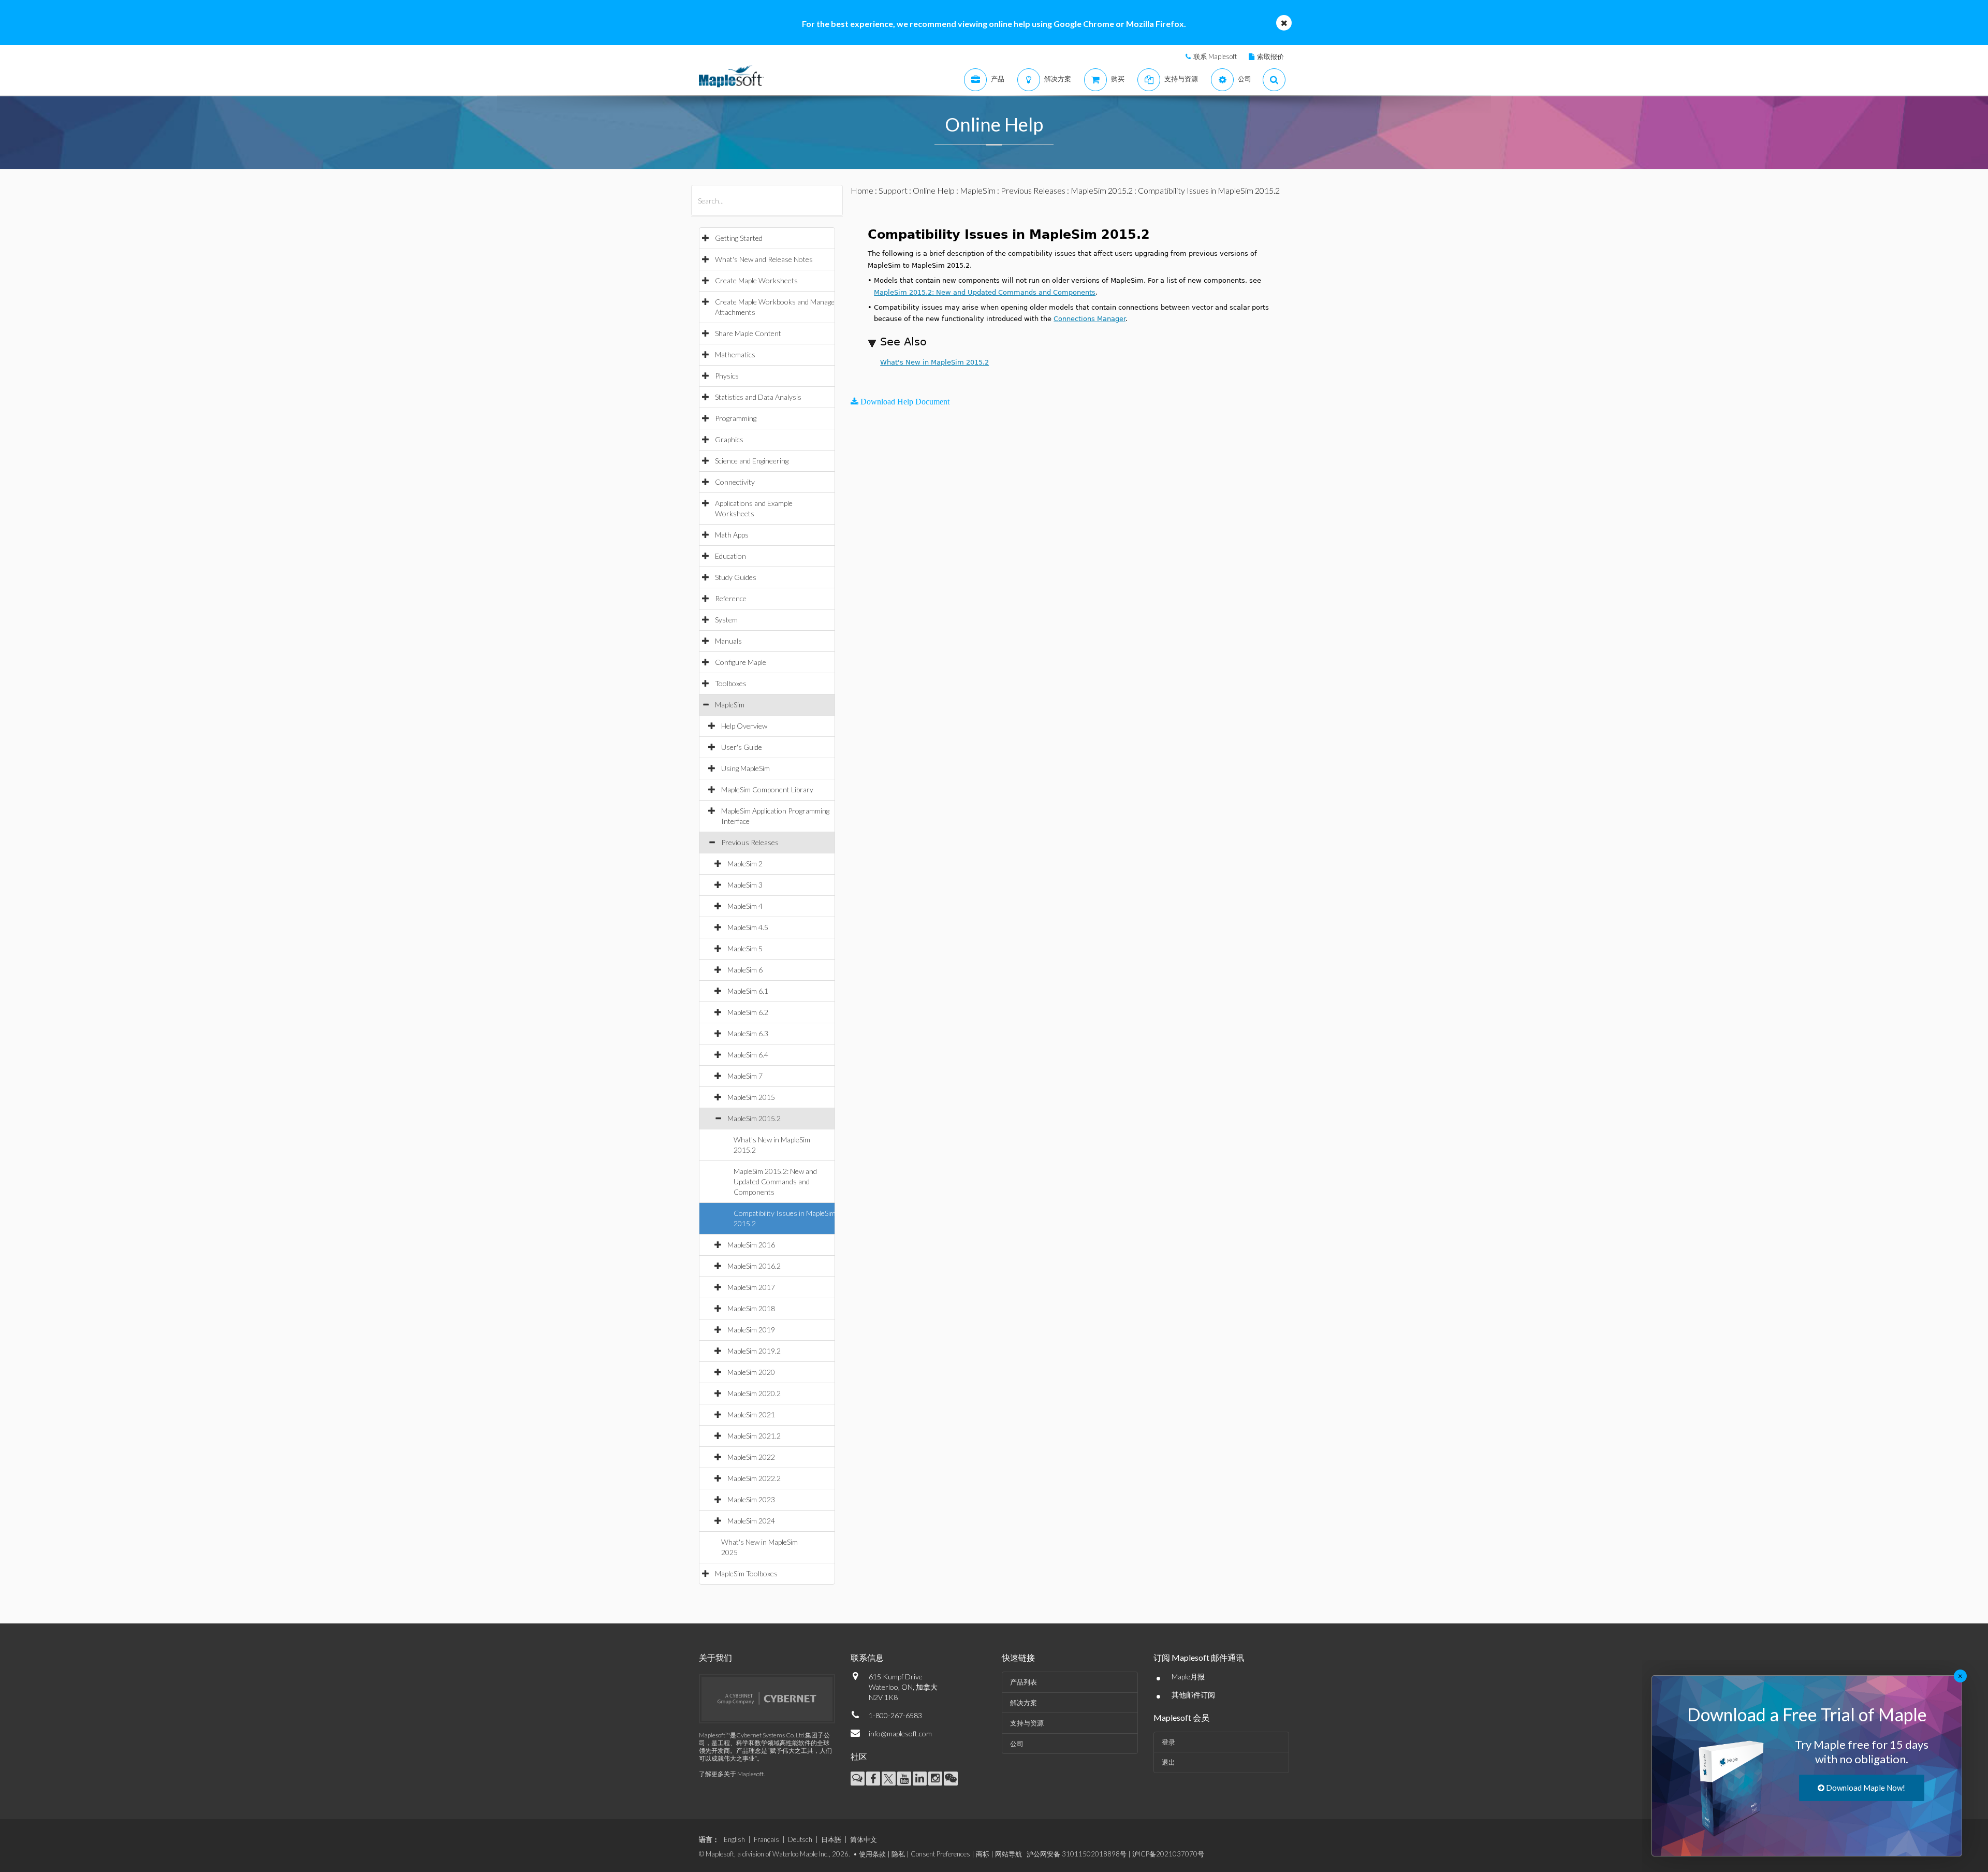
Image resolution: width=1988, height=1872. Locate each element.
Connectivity (735, 482)
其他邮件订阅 (1193, 1695)
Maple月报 (1188, 1677)
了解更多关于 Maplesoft (731, 1774)
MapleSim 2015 (751, 1097)
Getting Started (739, 238)
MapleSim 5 (745, 948)
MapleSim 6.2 (748, 1012)
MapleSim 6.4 (748, 1055)
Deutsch (800, 1839)
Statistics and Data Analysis (758, 397)
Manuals (728, 641)
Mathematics (735, 354)
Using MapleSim (745, 768)
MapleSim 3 (745, 885)
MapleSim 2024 (751, 1521)
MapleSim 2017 (751, 1287)
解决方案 (1024, 1703)
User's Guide (742, 747)
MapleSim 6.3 (748, 1033)
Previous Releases (750, 842)
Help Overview (744, 726)
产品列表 (1024, 1682)
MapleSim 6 (745, 970)
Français (766, 1839)
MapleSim (730, 705)
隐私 (898, 1854)
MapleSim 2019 (751, 1330)
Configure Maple (741, 662)
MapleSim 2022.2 (754, 1478)
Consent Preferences (940, 1854)
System (726, 620)
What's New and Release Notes (764, 259)
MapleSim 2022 (751, 1457)
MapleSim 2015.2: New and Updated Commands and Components (775, 1181)
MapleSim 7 (745, 1076)
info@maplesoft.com (900, 1733)
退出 (1168, 1762)
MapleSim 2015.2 (754, 1118)
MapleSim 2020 (751, 1372)
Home (862, 190)
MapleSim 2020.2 (754, 1393)
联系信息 (867, 1657)
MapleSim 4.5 (748, 927)
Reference (731, 598)
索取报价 (1270, 56)
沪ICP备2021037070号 (1168, 1854)
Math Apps (732, 535)
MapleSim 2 (745, 864)
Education (730, 556)
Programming (736, 418)
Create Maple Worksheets (756, 280)
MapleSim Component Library (767, 789)
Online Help (934, 190)
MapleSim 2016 (751, 1245)
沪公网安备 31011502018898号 (1077, 1854)
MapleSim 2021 (751, 1414)
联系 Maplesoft (1215, 56)
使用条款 (872, 1854)
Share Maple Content (748, 333)
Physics (727, 376)
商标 (983, 1854)
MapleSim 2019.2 (754, 1351)
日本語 (831, 1839)
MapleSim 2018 (751, 1308)
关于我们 (715, 1657)
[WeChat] (951, 1779)
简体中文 (864, 1839)
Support (893, 190)
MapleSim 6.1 (748, 991)
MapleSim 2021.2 (754, 1436)
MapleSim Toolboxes (746, 1573)
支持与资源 (1027, 1723)
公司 (1017, 1744)
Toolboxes (731, 683)
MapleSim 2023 (751, 1499)
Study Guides (736, 577)
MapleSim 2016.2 (754, 1266)
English (734, 1839)
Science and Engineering (752, 461)
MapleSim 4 (745, 906)
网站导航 (1008, 1854)
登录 (1168, 1742)
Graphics (729, 439)
